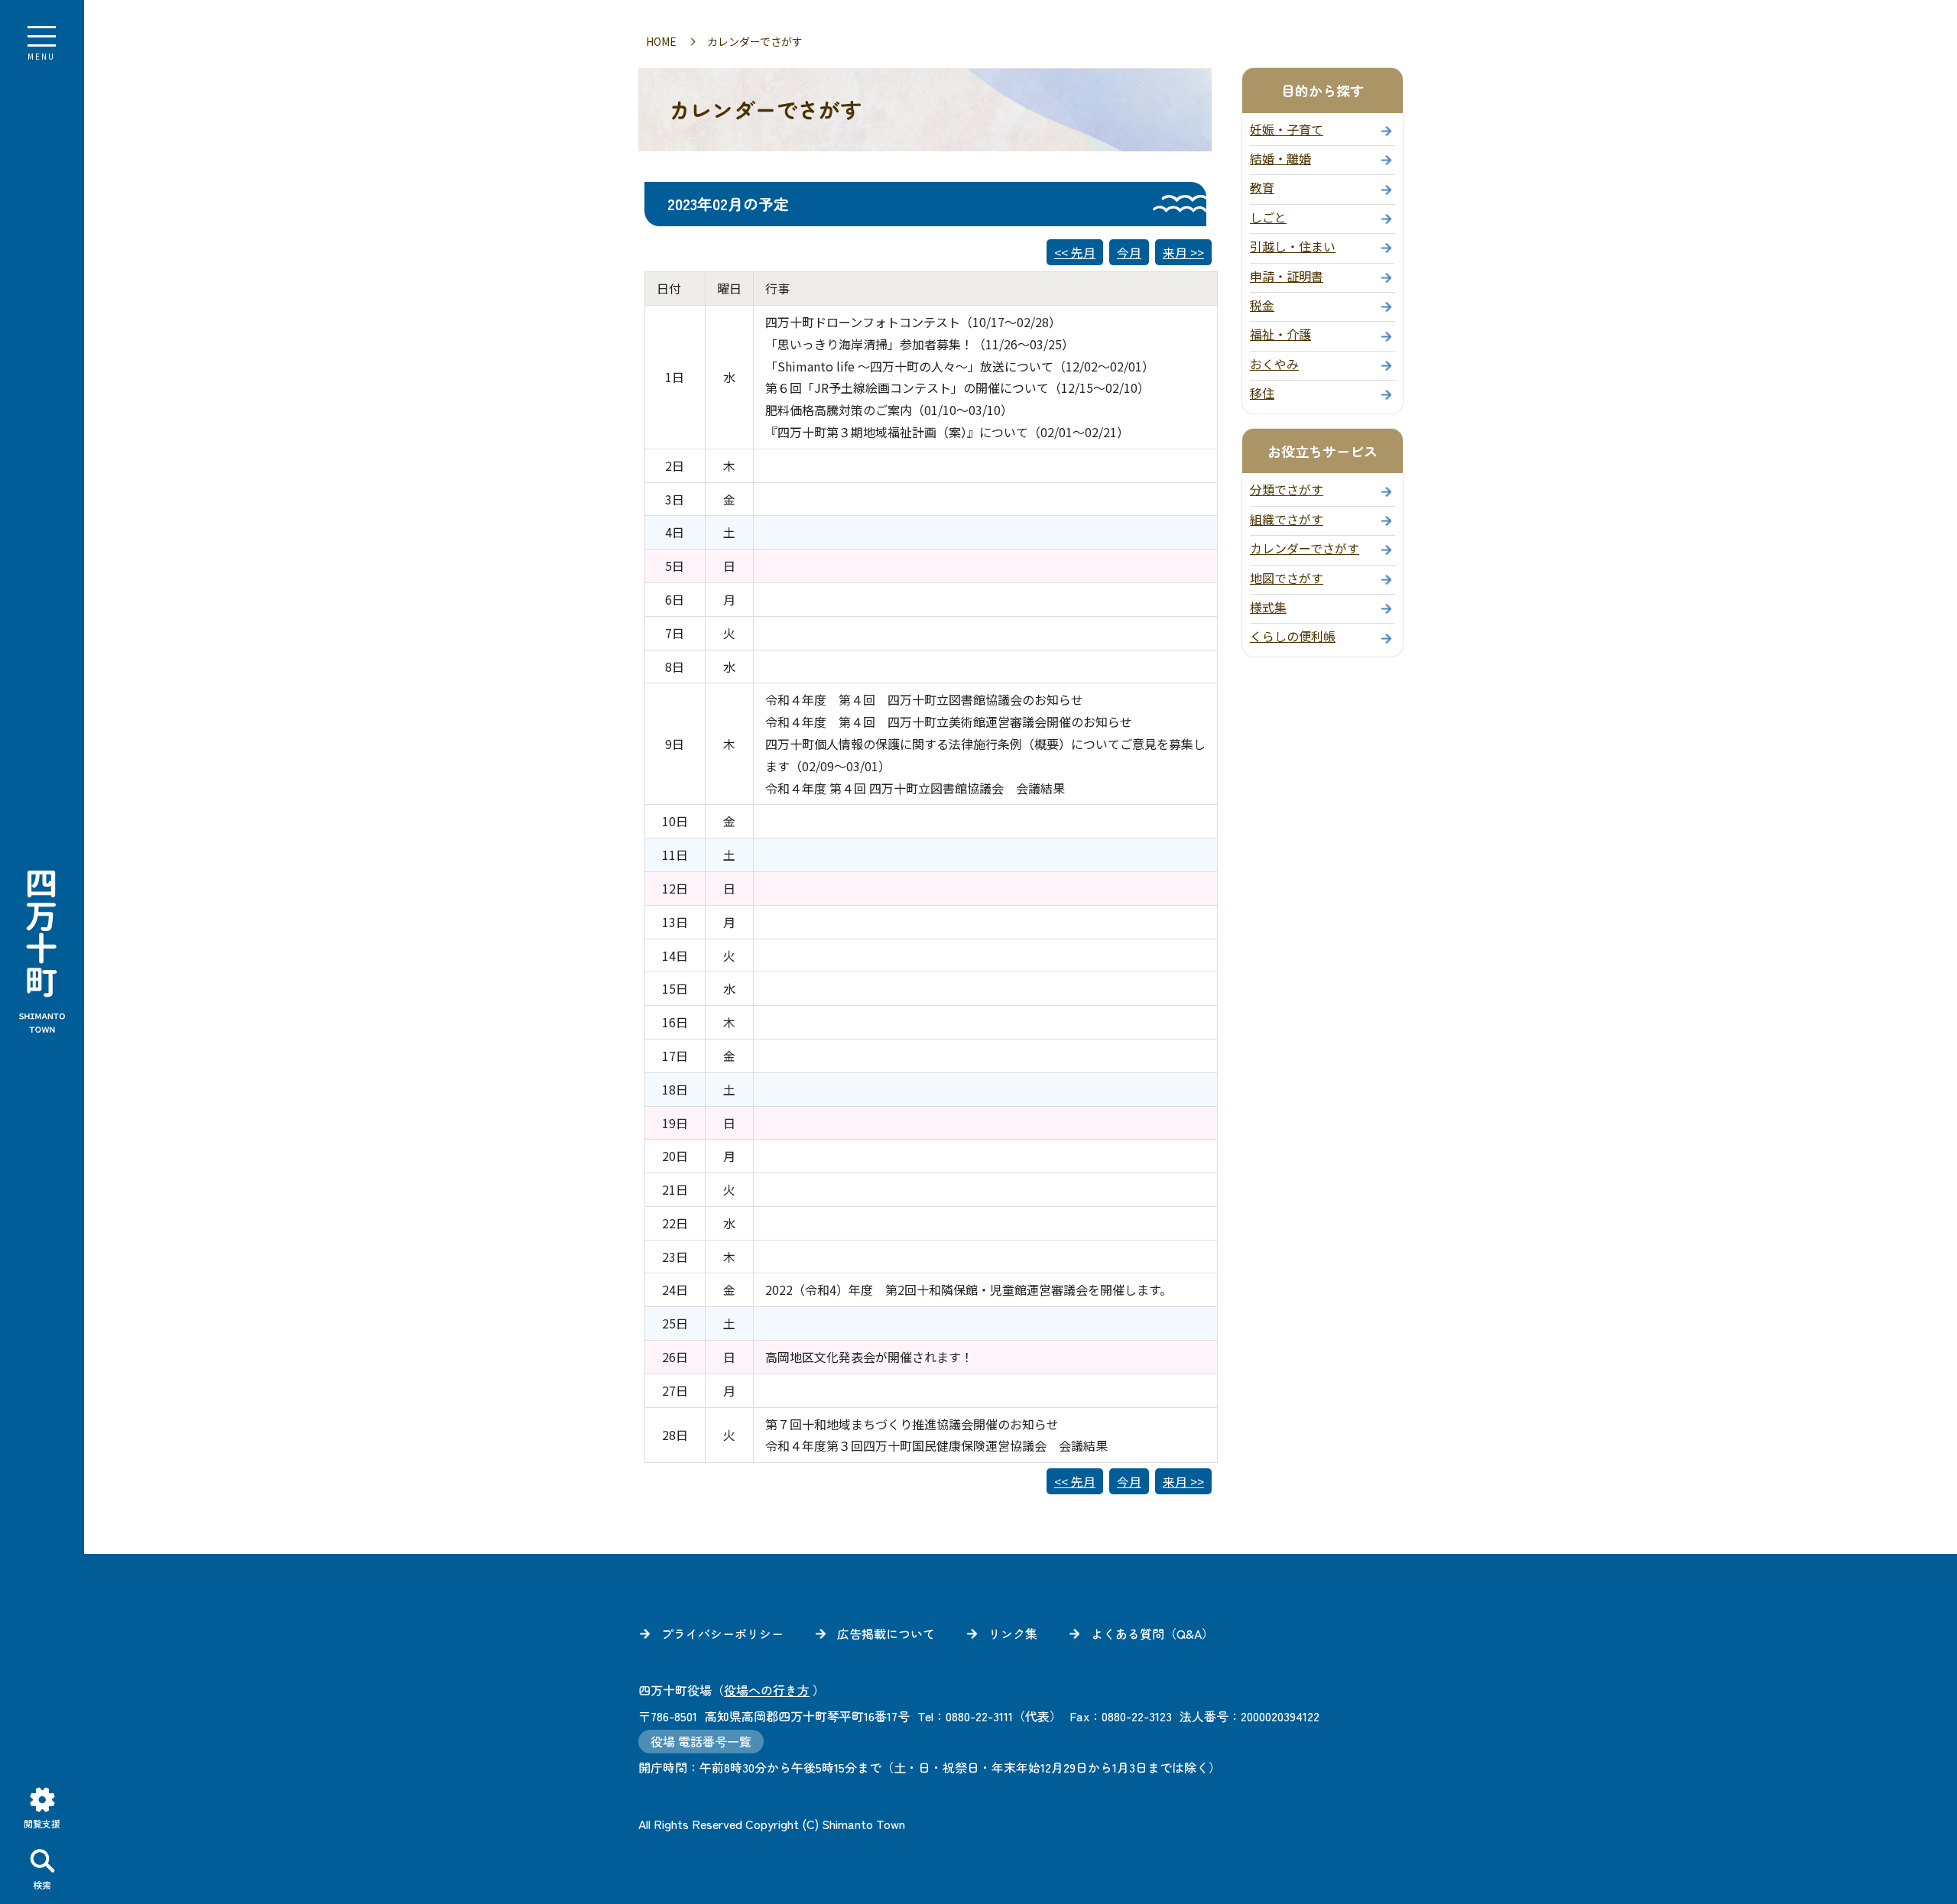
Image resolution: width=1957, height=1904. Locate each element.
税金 (1262, 305)
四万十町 (42, 952)
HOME (661, 41)
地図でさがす (1287, 578)
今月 (1129, 252)
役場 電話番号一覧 (701, 1741)
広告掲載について (886, 1633)
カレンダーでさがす (1305, 548)
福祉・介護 (1280, 334)
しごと (1268, 217)
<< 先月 (1075, 252)
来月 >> (1183, 252)
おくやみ (1274, 364)
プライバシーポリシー (722, 1633)
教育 (1262, 187)
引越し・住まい (1293, 246)
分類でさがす (1287, 489)
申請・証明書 (1287, 276)
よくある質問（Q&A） (1152, 1633)
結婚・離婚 (1280, 158)
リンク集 (1013, 1633)
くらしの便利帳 (1293, 636)
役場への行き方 (767, 1690)
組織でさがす (1287, 519)
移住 (1262, 393)
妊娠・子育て (1287, 129)
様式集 (1268, 607)
